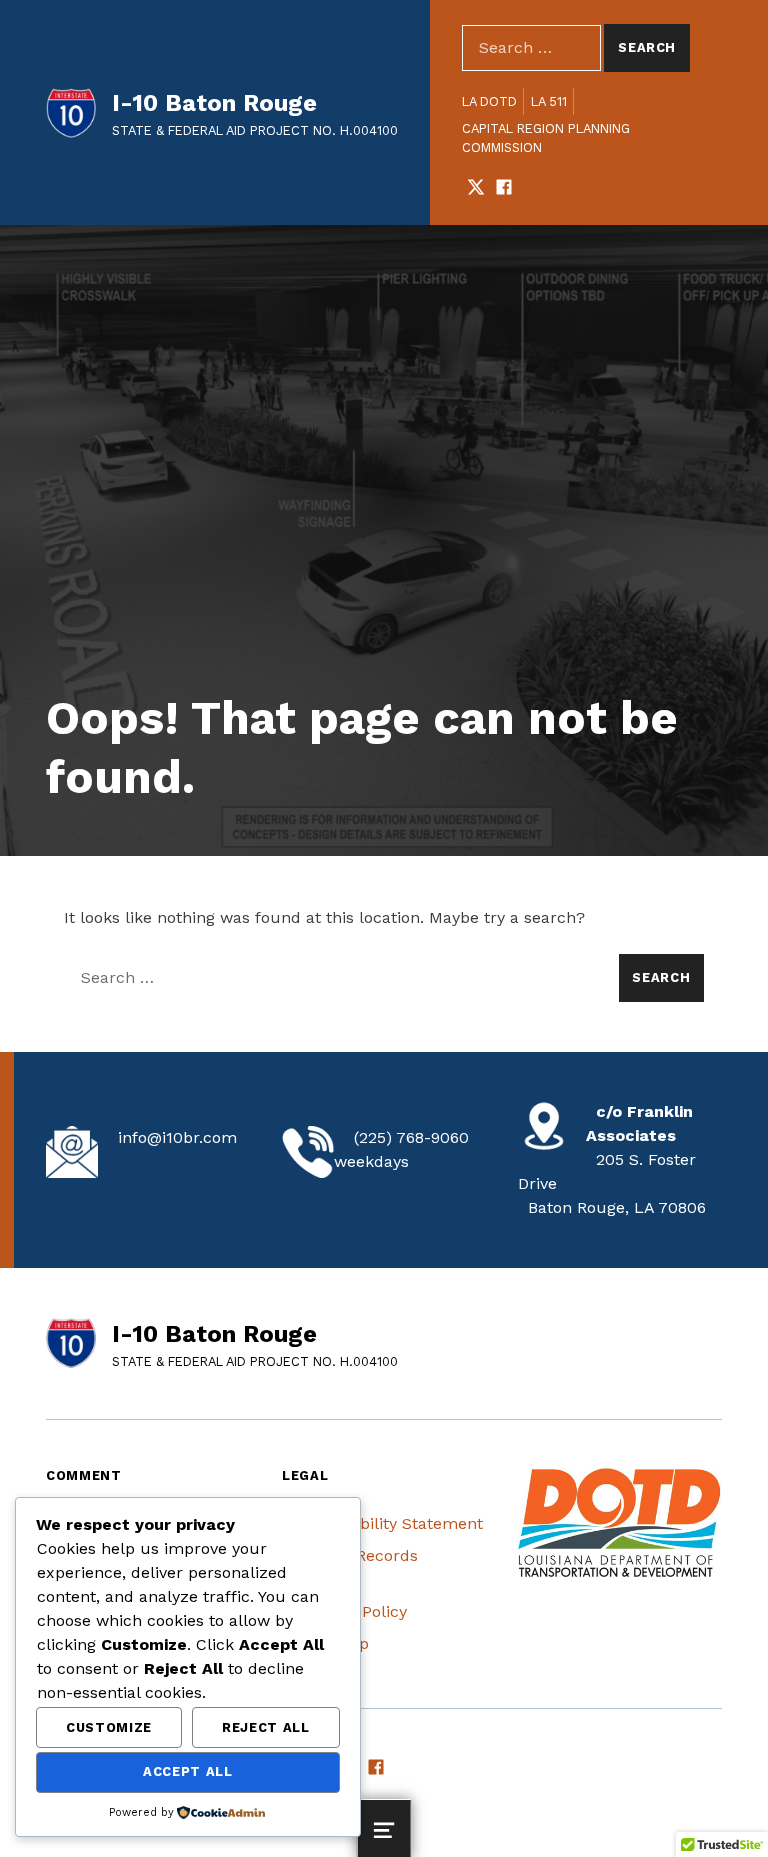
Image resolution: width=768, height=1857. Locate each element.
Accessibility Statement (392, 1523)
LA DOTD (489, 101)
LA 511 (549, 101)
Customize (109, 1727)
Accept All (187, 1771)
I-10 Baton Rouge (214, 103)
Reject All (265, 1727)
